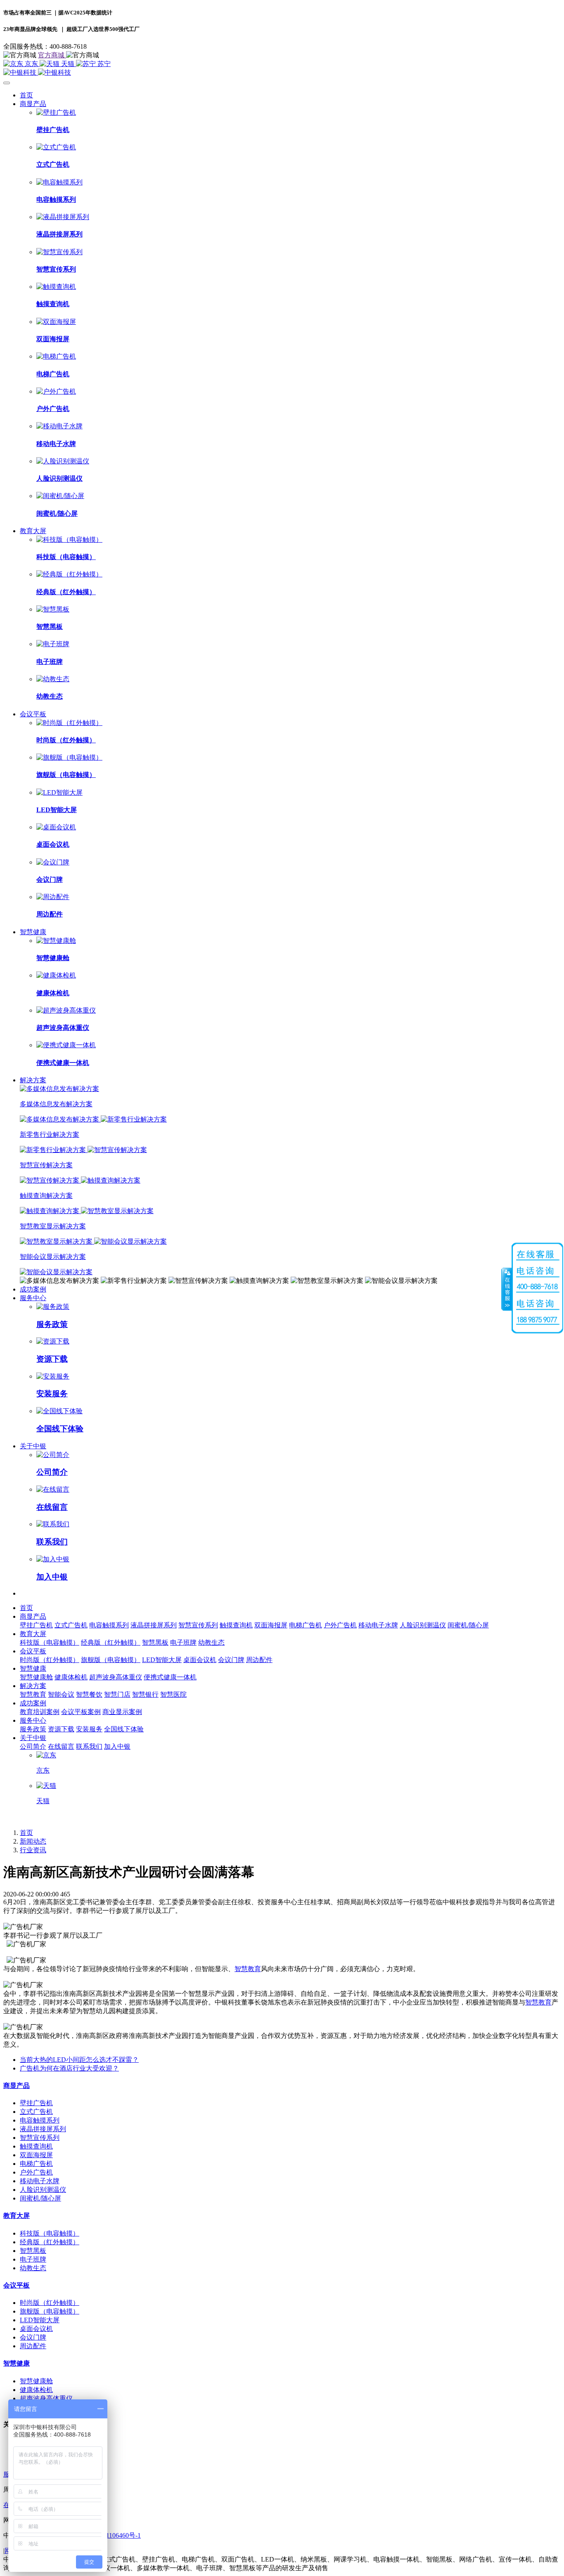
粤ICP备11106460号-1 (110, 2535)
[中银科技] (282, 73)
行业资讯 (33, 1850)
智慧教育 (248, 1969)
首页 (26, 95)
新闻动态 (33, 1841)
